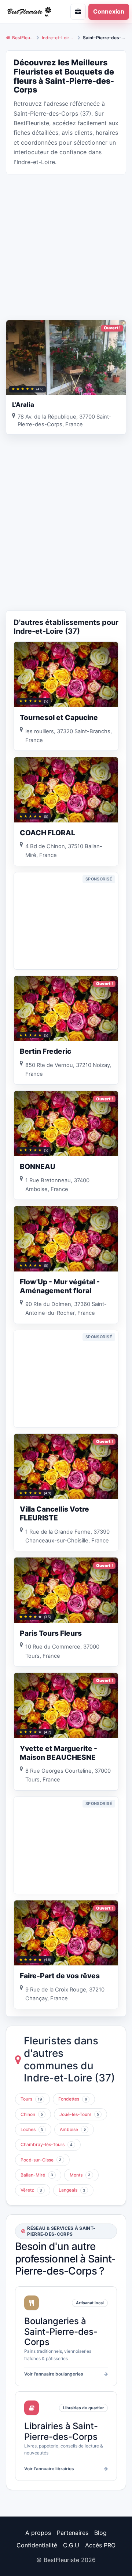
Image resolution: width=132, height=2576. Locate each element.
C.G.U (71, 2545)
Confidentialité (37, 2545)
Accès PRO (100, 2545)
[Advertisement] (66, 246)
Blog (100, 2533)
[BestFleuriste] (31, 12)
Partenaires (73, 2533)
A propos (38, 2533)
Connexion (109, 11)
